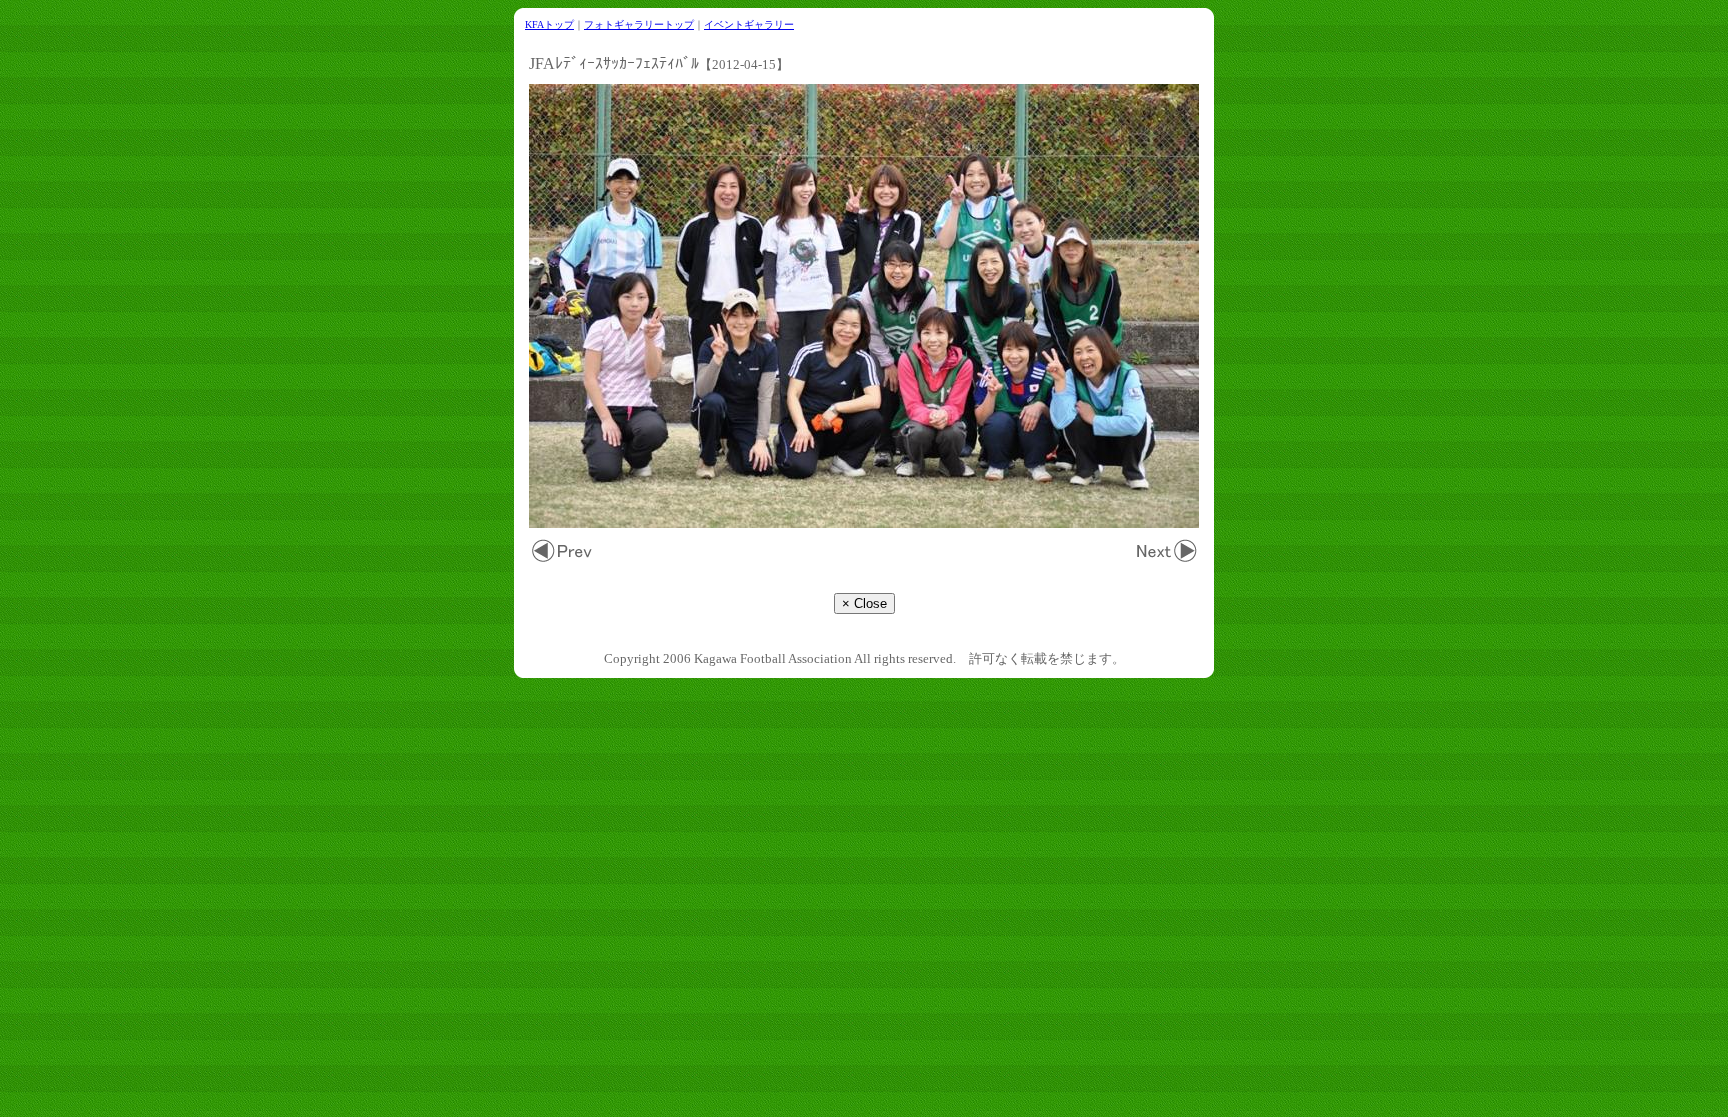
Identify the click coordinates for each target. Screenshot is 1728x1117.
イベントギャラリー (749, 24)
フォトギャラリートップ (639, 24)
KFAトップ (549, 24)
